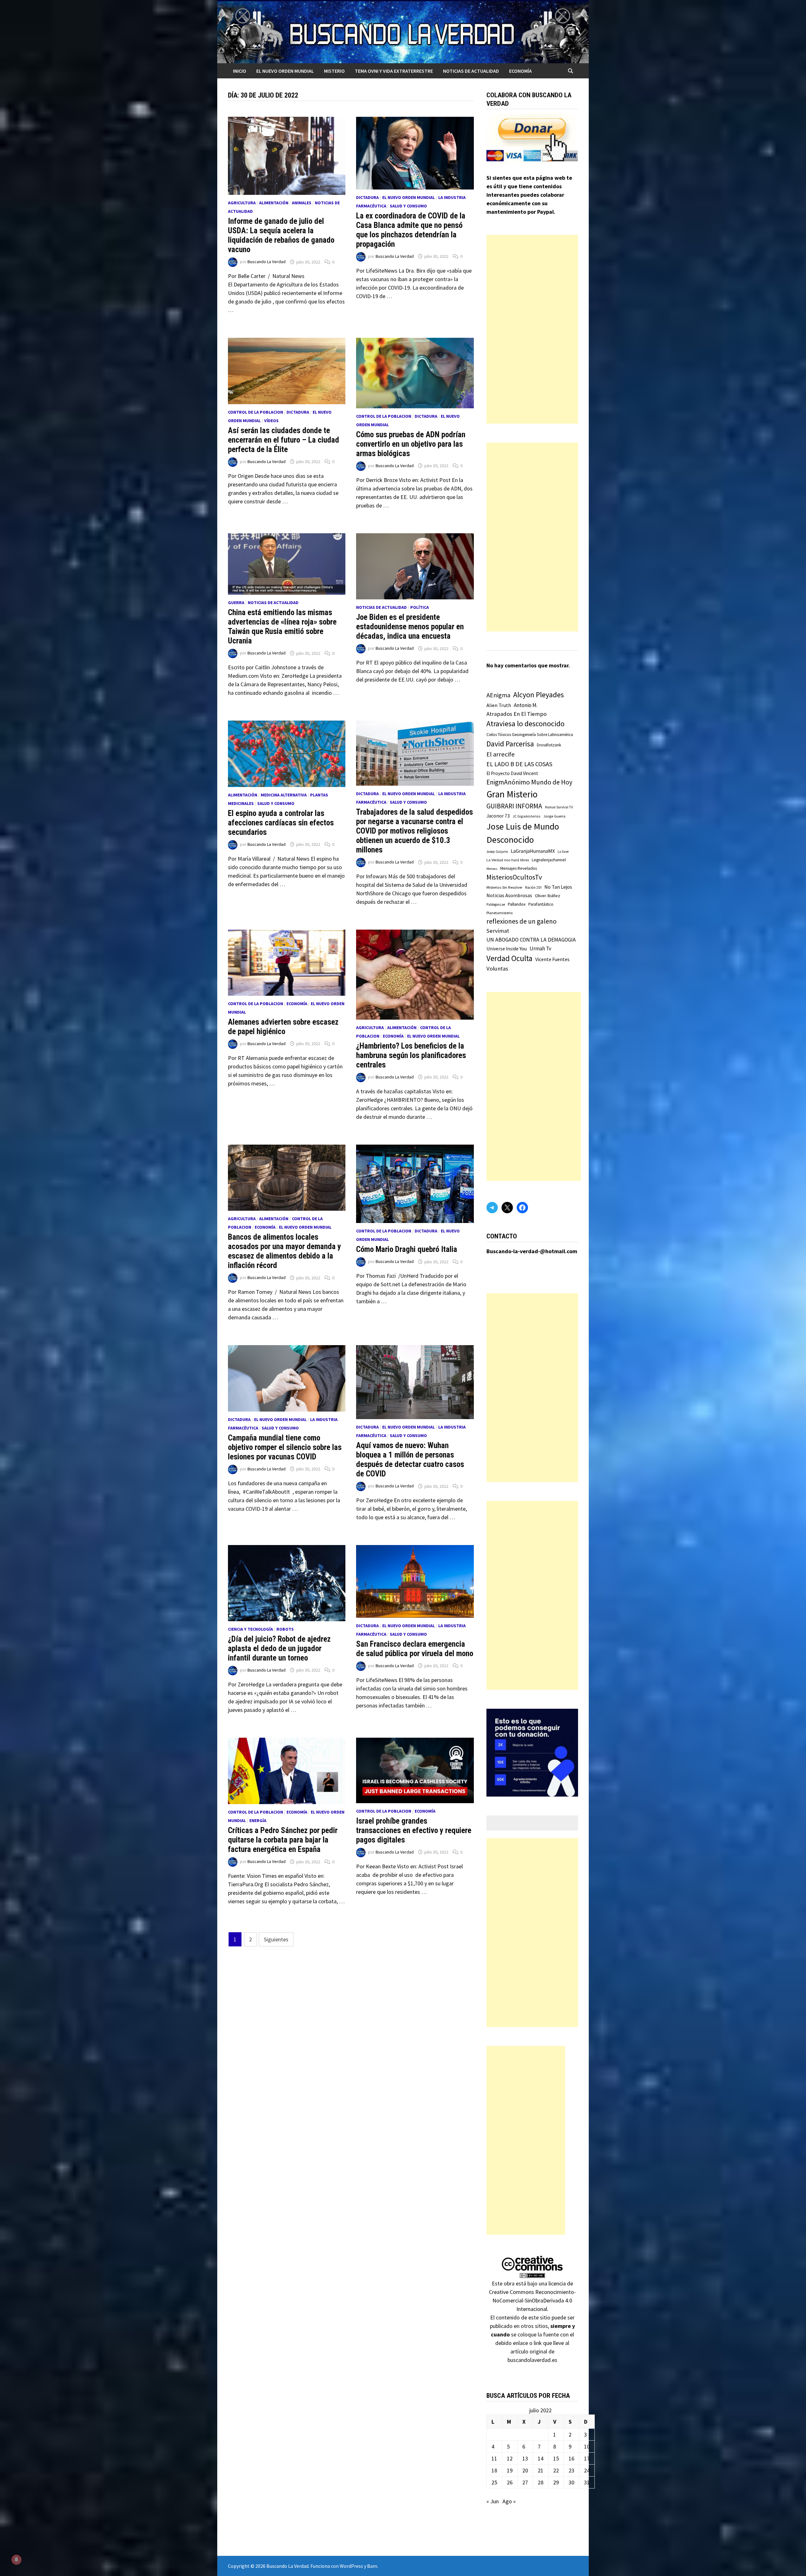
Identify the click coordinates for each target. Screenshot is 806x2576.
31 (587, 2482)
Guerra (236, 603)
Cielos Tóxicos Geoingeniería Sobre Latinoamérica (530, 735)
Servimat (498, 931)
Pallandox (517, 904)
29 (556, 2482)
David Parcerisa (510, 744)
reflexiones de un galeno (522, 921)
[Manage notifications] (16, 2560)
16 (571, 2458)
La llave (563, 852)
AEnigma (498, 695)
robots (285, 1629)
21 (541, 2470)
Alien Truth (499, 705)
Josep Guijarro (497, 852)
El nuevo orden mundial (285, 71)
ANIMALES (302, 203)
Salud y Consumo (408, 206)
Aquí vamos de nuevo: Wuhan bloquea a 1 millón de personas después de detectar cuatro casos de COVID (410, 1460)
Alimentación (274, 203)
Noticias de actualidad (471, 71)
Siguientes (276, 1939)
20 (525, 2470)
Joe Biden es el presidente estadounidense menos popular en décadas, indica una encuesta (410, 627)
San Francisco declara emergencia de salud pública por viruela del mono (415, 1649)
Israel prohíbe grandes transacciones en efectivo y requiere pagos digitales (414, 1830)
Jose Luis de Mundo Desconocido (523, 833)
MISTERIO (334, 71)
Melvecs (492, 869)
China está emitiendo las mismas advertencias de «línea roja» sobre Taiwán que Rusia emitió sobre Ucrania (282, 627)
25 (494, 2482)
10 (587, 2446)
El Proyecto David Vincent (512, 773)
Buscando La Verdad (267, 262)
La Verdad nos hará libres (508, 860)
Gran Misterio (512, 794)
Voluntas (497, 968)
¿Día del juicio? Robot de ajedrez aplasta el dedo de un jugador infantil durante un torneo (279, 1648)
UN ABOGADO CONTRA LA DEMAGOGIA (531, 940)
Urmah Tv (540, 948)
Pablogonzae (496, 904)
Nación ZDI (533, 887)
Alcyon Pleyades (539, 695)
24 (587, 2470)
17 (587, 2458)
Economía (520, 71)
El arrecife (501, 754)
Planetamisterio (500, 913)
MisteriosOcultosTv (514, 877)
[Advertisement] (532, 329)
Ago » (509, 2501)
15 (556, 2458)
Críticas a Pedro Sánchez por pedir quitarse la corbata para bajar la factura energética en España (283, 1840)
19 (510, 2470)
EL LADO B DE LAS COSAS (519, 764)
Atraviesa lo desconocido (525, 724)
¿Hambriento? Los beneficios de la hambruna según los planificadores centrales (411, 1055)
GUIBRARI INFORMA (514, 806)
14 (541, 2458)
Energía (258, 1820)
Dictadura (367, 197)
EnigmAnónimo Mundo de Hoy (529, 782)
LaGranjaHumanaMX (533, 851)
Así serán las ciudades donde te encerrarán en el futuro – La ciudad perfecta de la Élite (284, 440)
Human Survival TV (559, 807)
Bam (372, 2566)
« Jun (493, 2501)
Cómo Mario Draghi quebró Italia (407, 1249)
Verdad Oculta (509, 958)
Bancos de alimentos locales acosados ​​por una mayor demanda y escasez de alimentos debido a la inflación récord (284, 1251)
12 (510, 2458)
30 (571, 2482)
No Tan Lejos (558, 887)
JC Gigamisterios (527, 816)
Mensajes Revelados (519, 868)
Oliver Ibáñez (548, 896)
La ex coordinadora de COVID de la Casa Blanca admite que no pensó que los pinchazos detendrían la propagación (411, 230)
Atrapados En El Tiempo (517, 714)
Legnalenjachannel (549, 860)
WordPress (351, 2566)
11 (494, 2458)
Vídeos (271, 421)
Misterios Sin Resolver (504, 887)
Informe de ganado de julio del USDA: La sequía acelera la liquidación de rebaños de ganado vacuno (281, 235)
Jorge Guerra (554, 816)
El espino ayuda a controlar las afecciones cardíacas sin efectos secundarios (281, 823)
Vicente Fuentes (552, 959)
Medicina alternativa (284, 795)
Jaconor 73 (498, 816)
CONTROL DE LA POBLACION (255, 412)
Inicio (240, 71)
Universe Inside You (507, 949)
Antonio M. (526, 705)
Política (420, 607)
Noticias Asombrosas (509, 895)
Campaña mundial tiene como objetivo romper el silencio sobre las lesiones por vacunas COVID (285, 1447)
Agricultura (242, 203)
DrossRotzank (549, 745)
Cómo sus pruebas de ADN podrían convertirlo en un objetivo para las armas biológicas (411, 444)
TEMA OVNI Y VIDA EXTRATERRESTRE (394, 71)
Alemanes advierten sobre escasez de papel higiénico (283, 1027)
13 (525, 2458)
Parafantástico (541, 904)
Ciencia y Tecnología (250, 1629)
